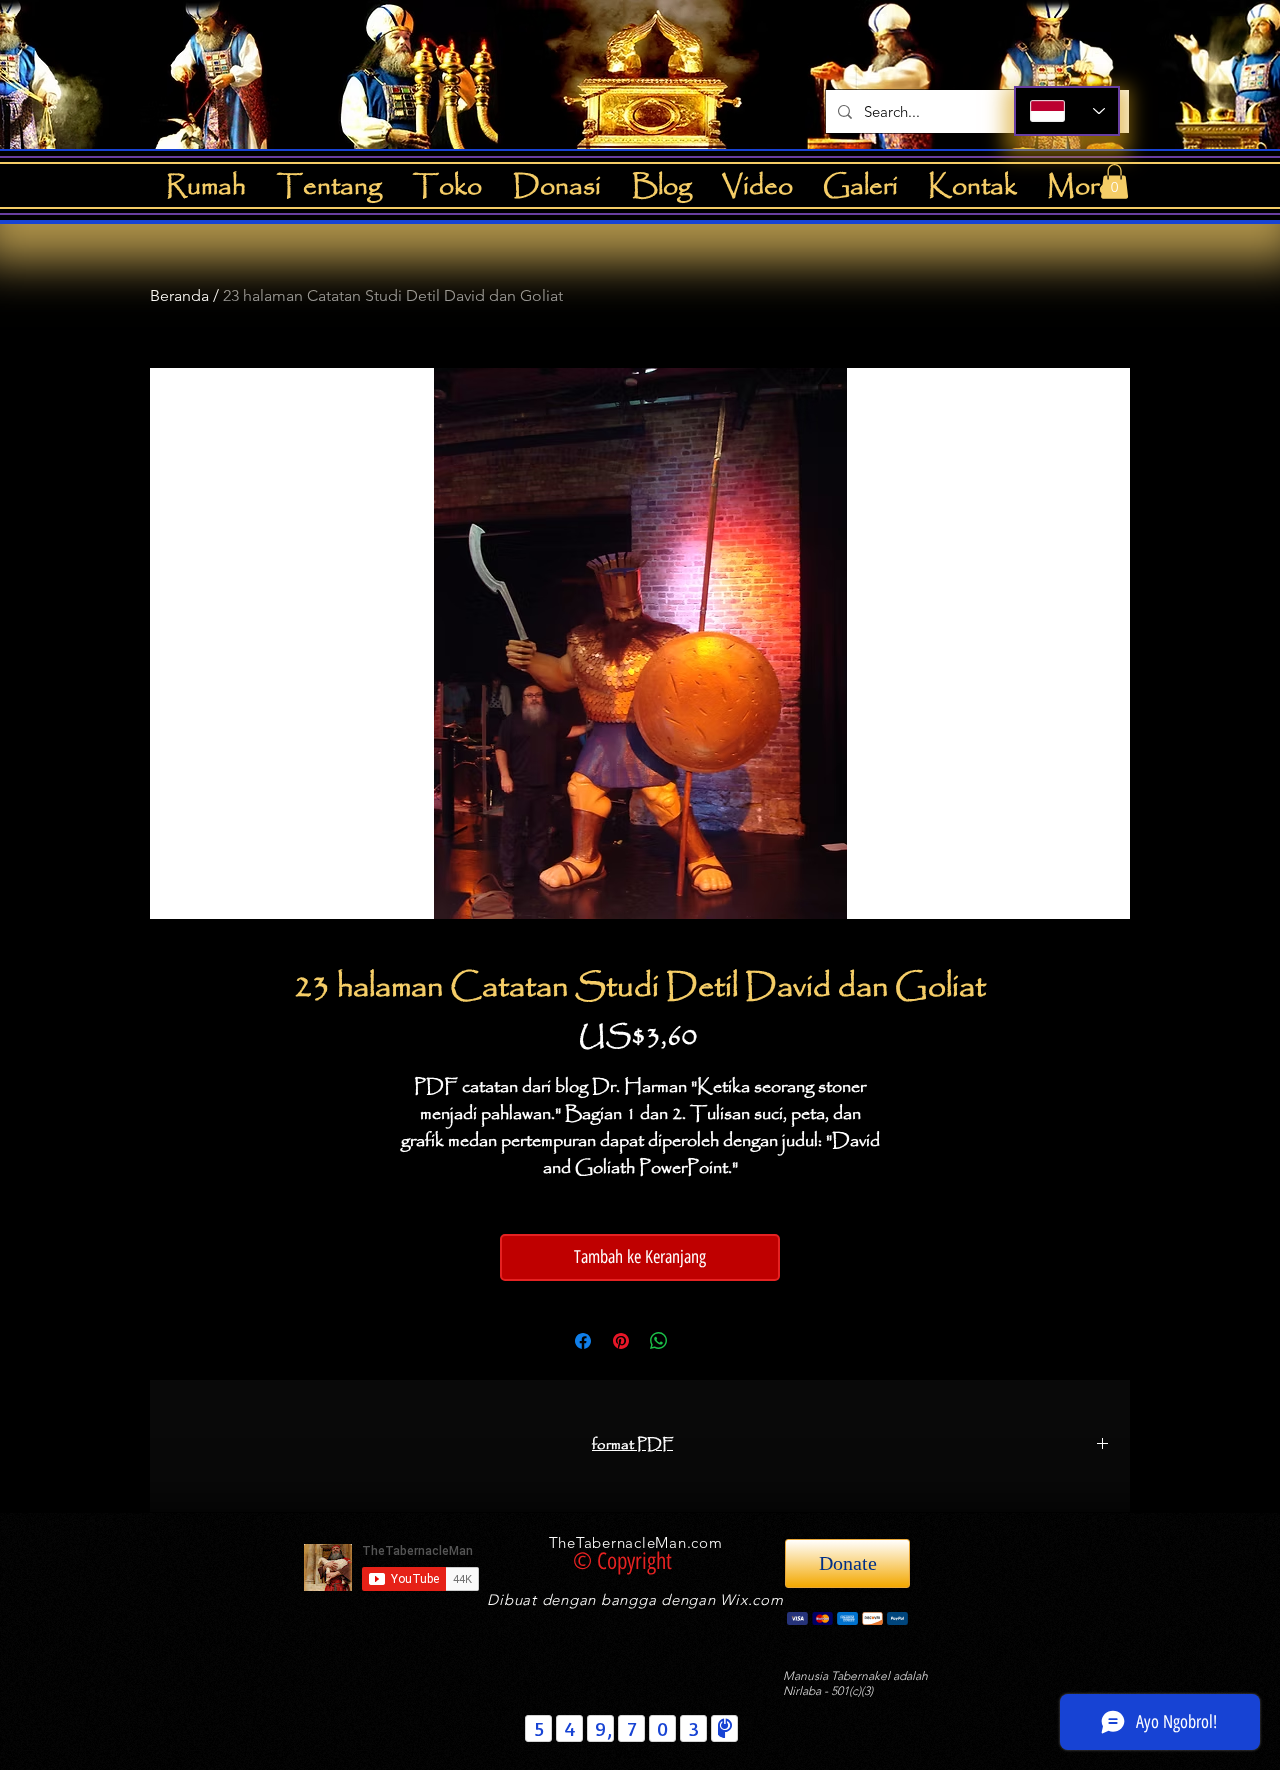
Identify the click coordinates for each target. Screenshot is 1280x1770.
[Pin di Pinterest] (621, 1341)
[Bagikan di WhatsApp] (659, 1341)
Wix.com (751, 1599)
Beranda (179, 295)
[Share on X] (697, 1341)
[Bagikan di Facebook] (583, 1341)
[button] (1114, 181)
